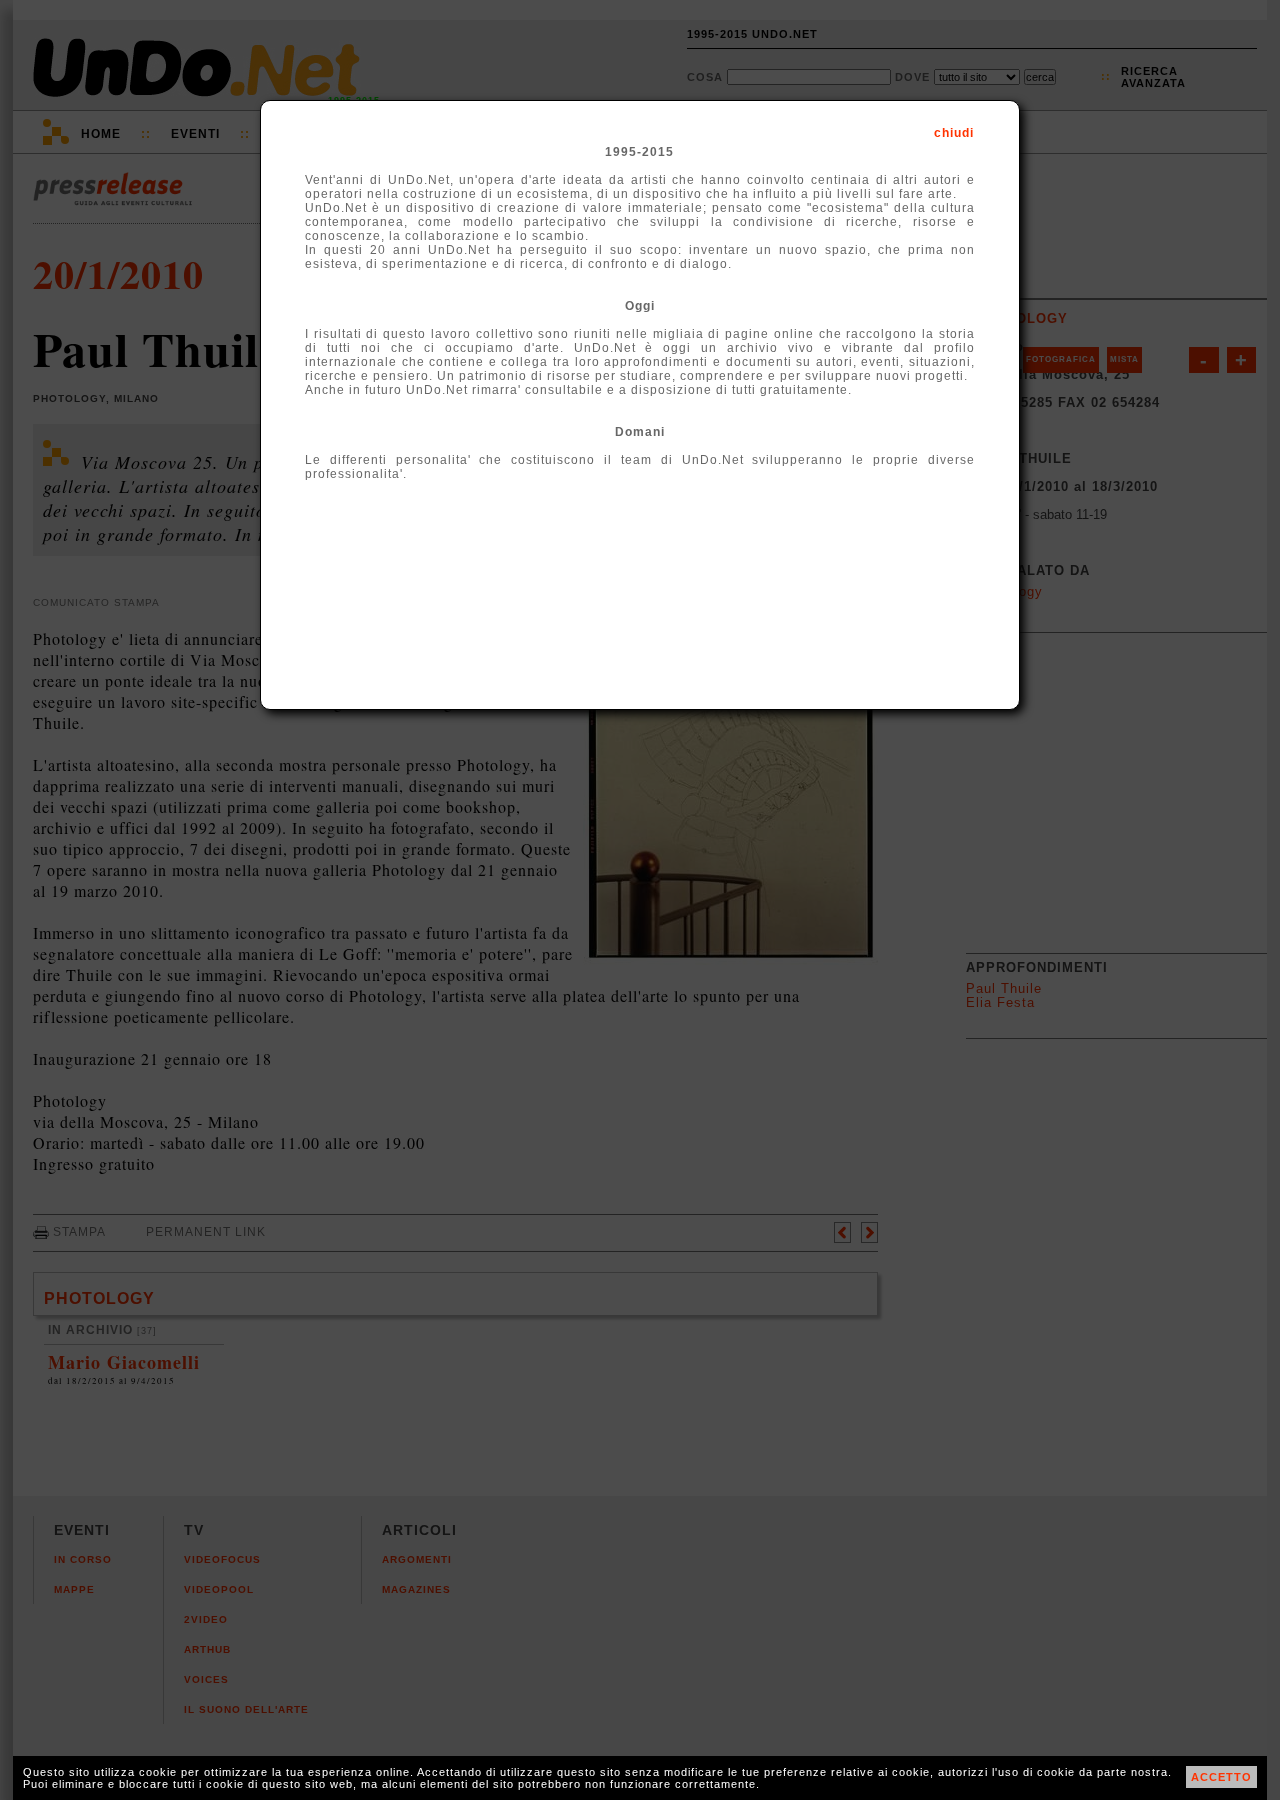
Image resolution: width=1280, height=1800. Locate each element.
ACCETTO (1221, 1777)
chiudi (954, 133)
